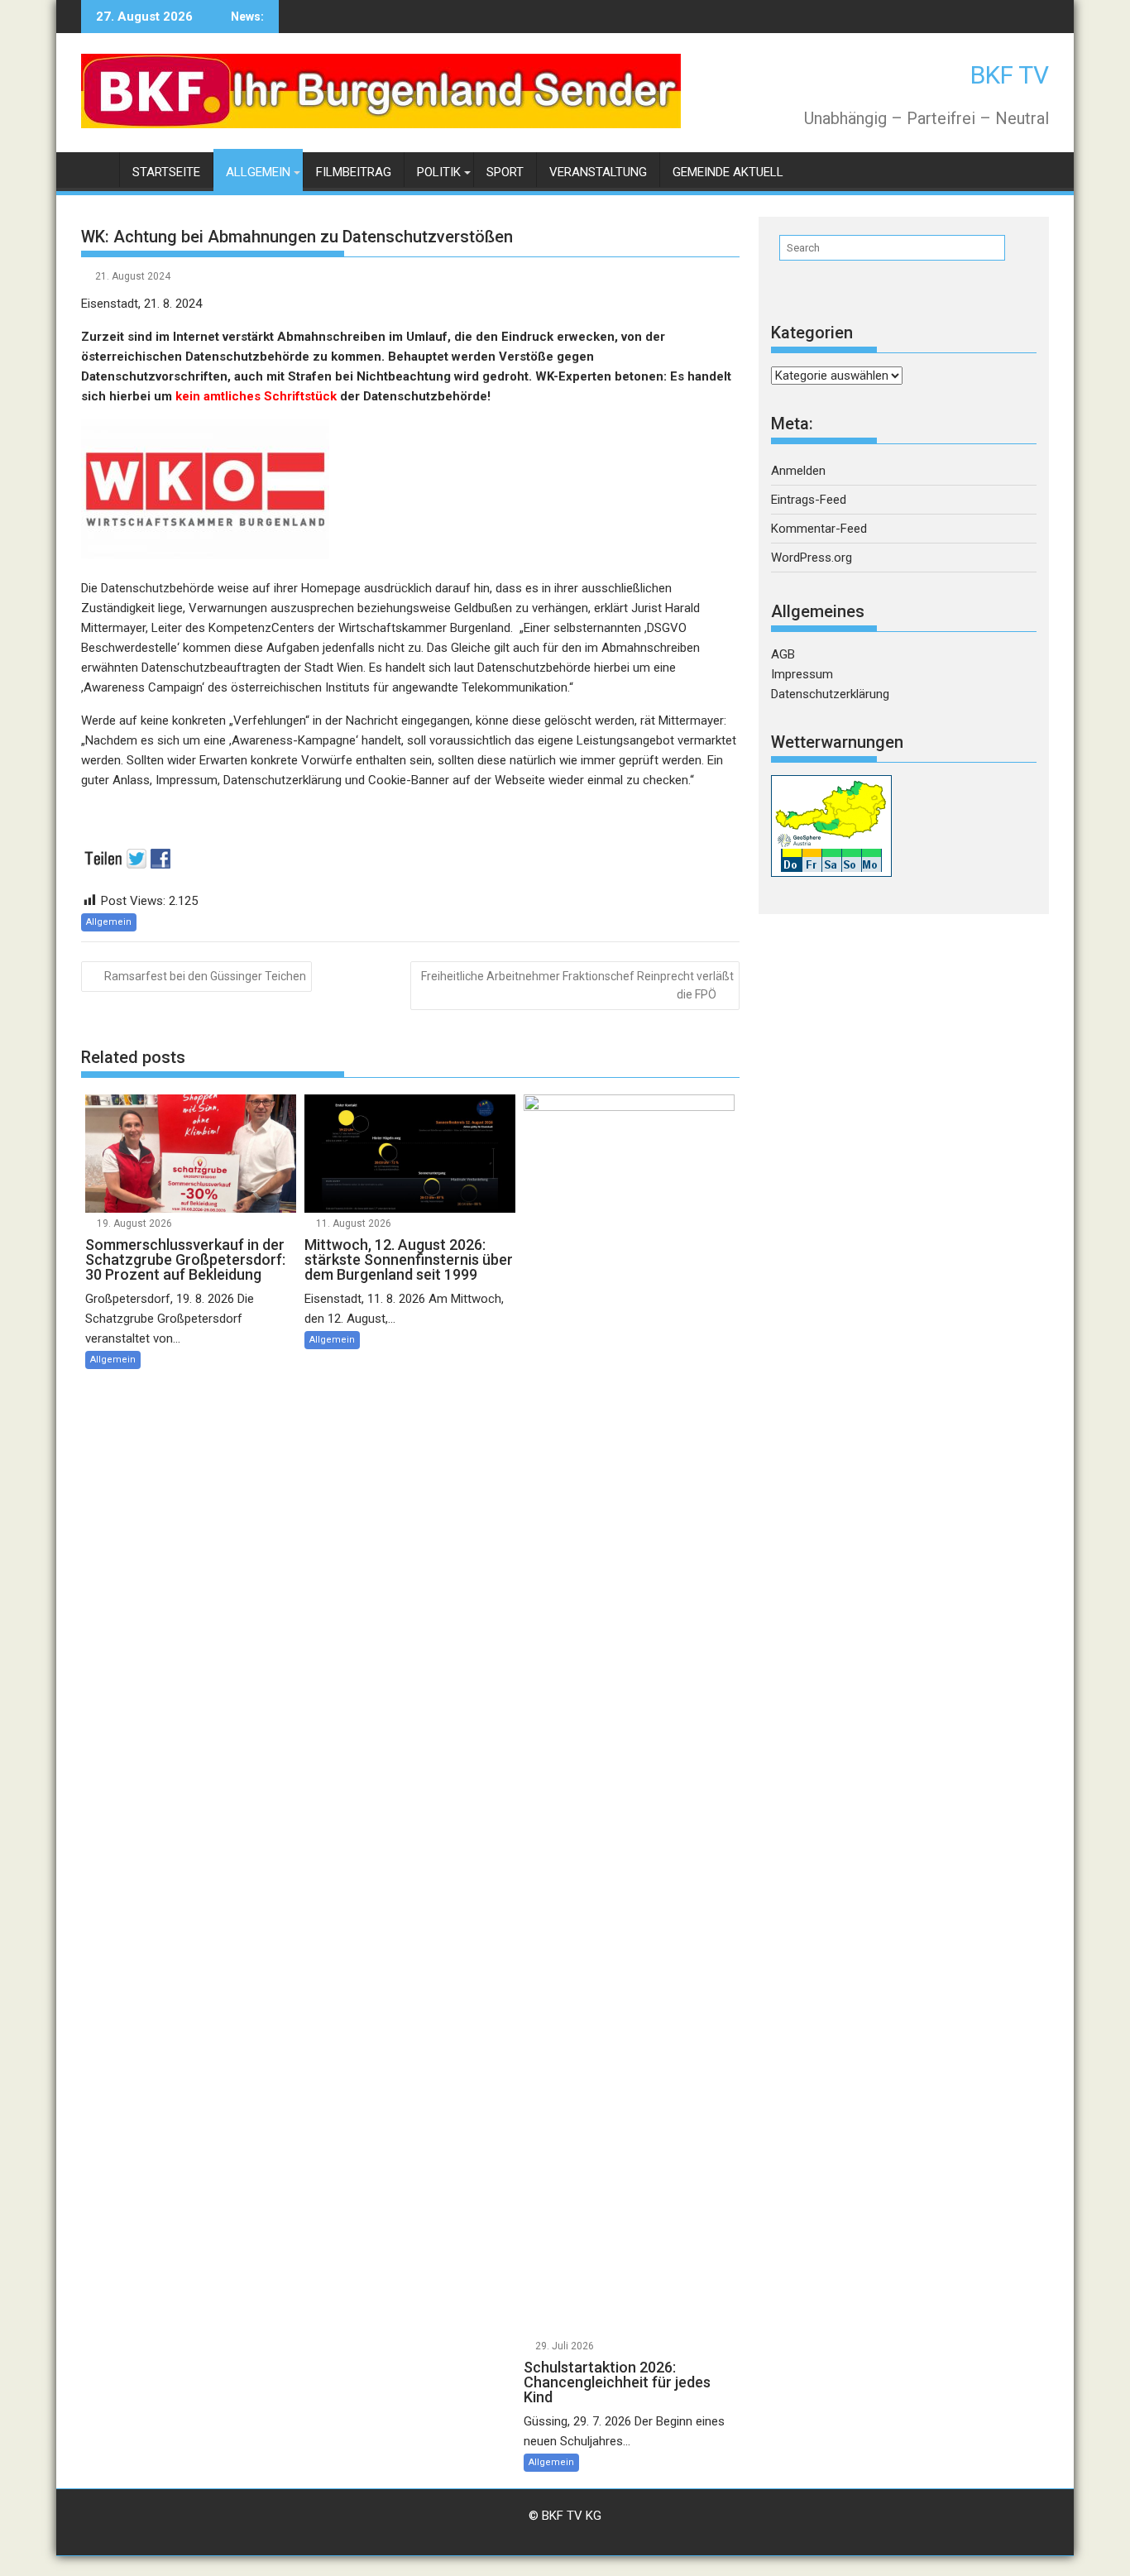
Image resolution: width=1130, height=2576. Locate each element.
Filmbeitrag (354, 172)
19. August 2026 (134, 1223)
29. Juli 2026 (565, 2346)
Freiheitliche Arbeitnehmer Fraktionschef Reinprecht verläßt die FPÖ (577, 985)
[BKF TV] (97, 169)
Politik (439, 172)
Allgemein (258, 172)
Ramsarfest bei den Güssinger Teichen (205, 976)
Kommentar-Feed (819, 529)
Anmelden (798, 471)
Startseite (166, 172)
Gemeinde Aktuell (728, 172)
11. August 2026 (354, 1223)
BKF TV (1010, 75)
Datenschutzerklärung (830, 694)
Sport (505, 172)
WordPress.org (812, 558)
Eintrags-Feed (809, 500)
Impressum (802, 674)
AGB (783, 654)
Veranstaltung (598, 172)
